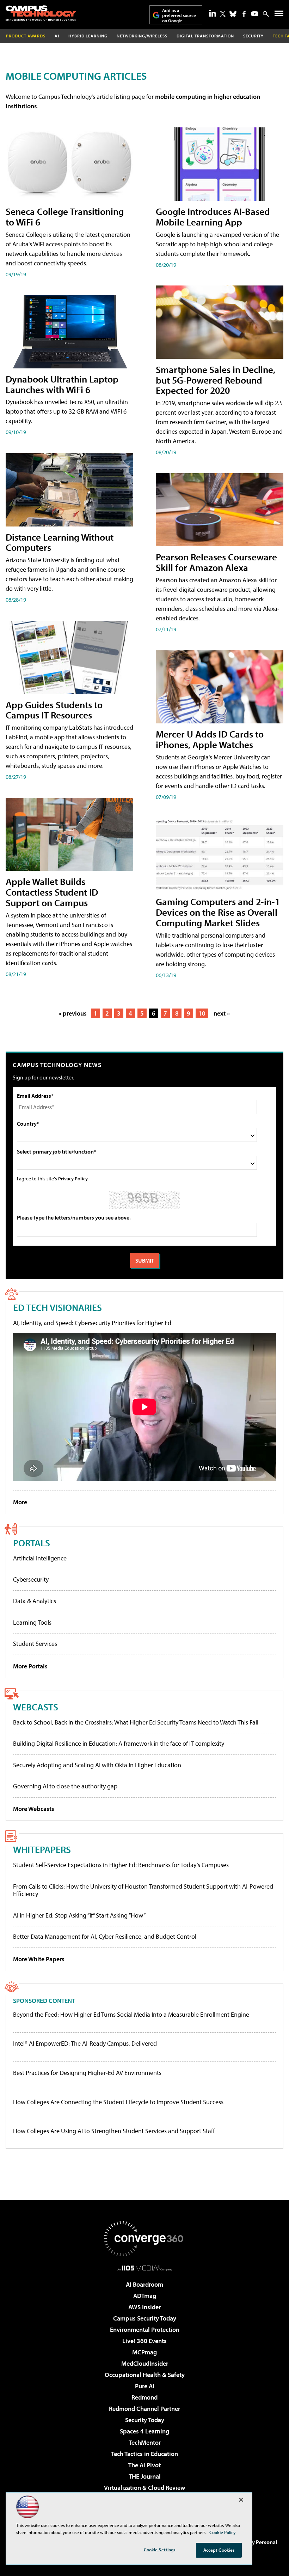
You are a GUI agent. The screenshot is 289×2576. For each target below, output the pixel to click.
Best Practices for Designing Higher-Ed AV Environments (87, 2073)
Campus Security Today (145, 2318)
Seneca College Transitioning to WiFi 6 (65, 216)
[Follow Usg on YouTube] (255, 14)
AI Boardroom (144, 2284)
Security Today (145, 2420)
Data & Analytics (35, 1601)
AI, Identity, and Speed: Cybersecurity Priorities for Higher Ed (92, 1323)
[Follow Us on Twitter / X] (223, 14)
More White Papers (39, 1959)
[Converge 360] (144, 2239)
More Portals (30, 1666)
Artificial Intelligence (40, 1558)
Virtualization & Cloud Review (144, 2488)
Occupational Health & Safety (145, 2375)
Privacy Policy (73, 1178)
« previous (73, 1013)
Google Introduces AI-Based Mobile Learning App (213, 216)
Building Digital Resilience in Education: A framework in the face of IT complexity (119, 1743)
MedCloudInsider (145, 2363)
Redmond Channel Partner (144, 2409)
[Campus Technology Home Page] (41, 13)
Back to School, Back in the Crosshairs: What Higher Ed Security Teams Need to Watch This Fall (136, 1722)
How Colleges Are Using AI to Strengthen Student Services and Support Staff (114, 2131)
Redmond (144, 2397)
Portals (32, 1543)
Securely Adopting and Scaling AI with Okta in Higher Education (97, 1765)
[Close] (241, 2500)
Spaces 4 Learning (144, 2431)
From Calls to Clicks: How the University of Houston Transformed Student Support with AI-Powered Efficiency (143, 1890)
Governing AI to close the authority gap (65, 1786)
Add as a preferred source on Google (179, 15)
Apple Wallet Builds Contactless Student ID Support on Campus (52, 892)
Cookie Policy (223, 2532)
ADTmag (145, 2296)
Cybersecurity (31, 1579)
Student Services (35, 1644)
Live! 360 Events (144, 2341)
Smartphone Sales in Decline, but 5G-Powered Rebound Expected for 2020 (216, 380)
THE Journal (145, 2476)
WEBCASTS (36, 1707)
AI (57, 36)
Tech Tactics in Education (144, 2454)
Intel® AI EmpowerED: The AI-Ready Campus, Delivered (85, 2044)
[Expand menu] (279, 15)
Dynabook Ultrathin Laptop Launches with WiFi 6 (62, 384)
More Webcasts (34, 1809)
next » (222, 1013)
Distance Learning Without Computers (60, 542)
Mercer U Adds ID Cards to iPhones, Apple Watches (210, 739)
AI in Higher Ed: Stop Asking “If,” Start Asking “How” (79, 1915)
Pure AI (145, 2386)
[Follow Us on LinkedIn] (213, 13)
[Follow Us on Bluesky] (233, 14)
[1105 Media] (145, 2268)
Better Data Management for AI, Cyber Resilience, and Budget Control (105, 1936)
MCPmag (144, 2352)
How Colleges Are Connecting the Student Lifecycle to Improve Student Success (118, 2102)
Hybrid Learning (88, 36)
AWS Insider (144, 2307)
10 (202, 1013)
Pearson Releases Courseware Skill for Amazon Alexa (216, 562)
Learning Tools (32, 1622)
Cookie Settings (160, 2550)
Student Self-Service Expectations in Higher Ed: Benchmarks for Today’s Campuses (121, 1865)
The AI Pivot (144, 2465)
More (20, 1502)
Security (253, 36)
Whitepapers (42, 1849)
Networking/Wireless (142, 36)
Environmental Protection (145, 2330)
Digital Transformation (205, 36)
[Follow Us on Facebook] (244, 14)
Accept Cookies (219, 2550)
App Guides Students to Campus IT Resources (54, 710)
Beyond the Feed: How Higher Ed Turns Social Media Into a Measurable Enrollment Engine (131, 2015)
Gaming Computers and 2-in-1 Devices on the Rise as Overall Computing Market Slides (218, 912)
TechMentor (145, 2442)
